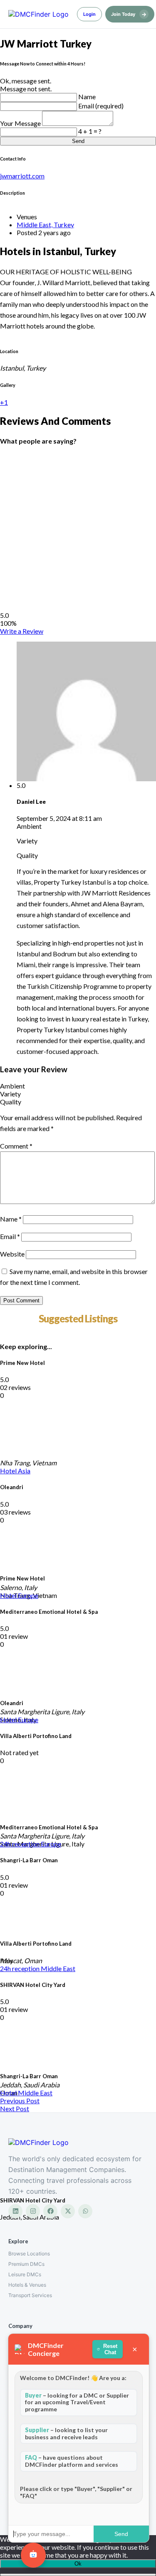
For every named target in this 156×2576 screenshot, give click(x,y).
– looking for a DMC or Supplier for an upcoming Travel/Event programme (77, 2402)
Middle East (58, 1968)
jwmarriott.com (22, 176)
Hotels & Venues (27, 2285)
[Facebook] (50, 2211)
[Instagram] (33, 2211)
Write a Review (22, 631)
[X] (68, 2211)
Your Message (21, 123)
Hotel (9, 1471)
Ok (78, 2564)
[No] (78, 2575)
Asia (24, 1471)
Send (78, 141)
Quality (11, 1102)
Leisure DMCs (25, 2274)
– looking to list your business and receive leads (66, 2433)
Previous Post (20, 2101)
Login (89, 14)
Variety (10, 1094)
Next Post (15, 2108)
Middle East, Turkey (45, 224)
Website (12, 1254)
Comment (16, 1146)
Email (10, 1236)
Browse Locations (29, 2254)
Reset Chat (110, 2349)
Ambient (12, 1086)
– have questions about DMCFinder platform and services (72, 2461)
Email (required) (101, 106)
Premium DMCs (26, 2264)
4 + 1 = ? (90, 131)
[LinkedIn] (15, 2211)
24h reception (20, 1844)
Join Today (129, 14)
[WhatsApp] (85, 2211)
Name (87, 97)
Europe (28, 1595)
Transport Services (30, 2295)
